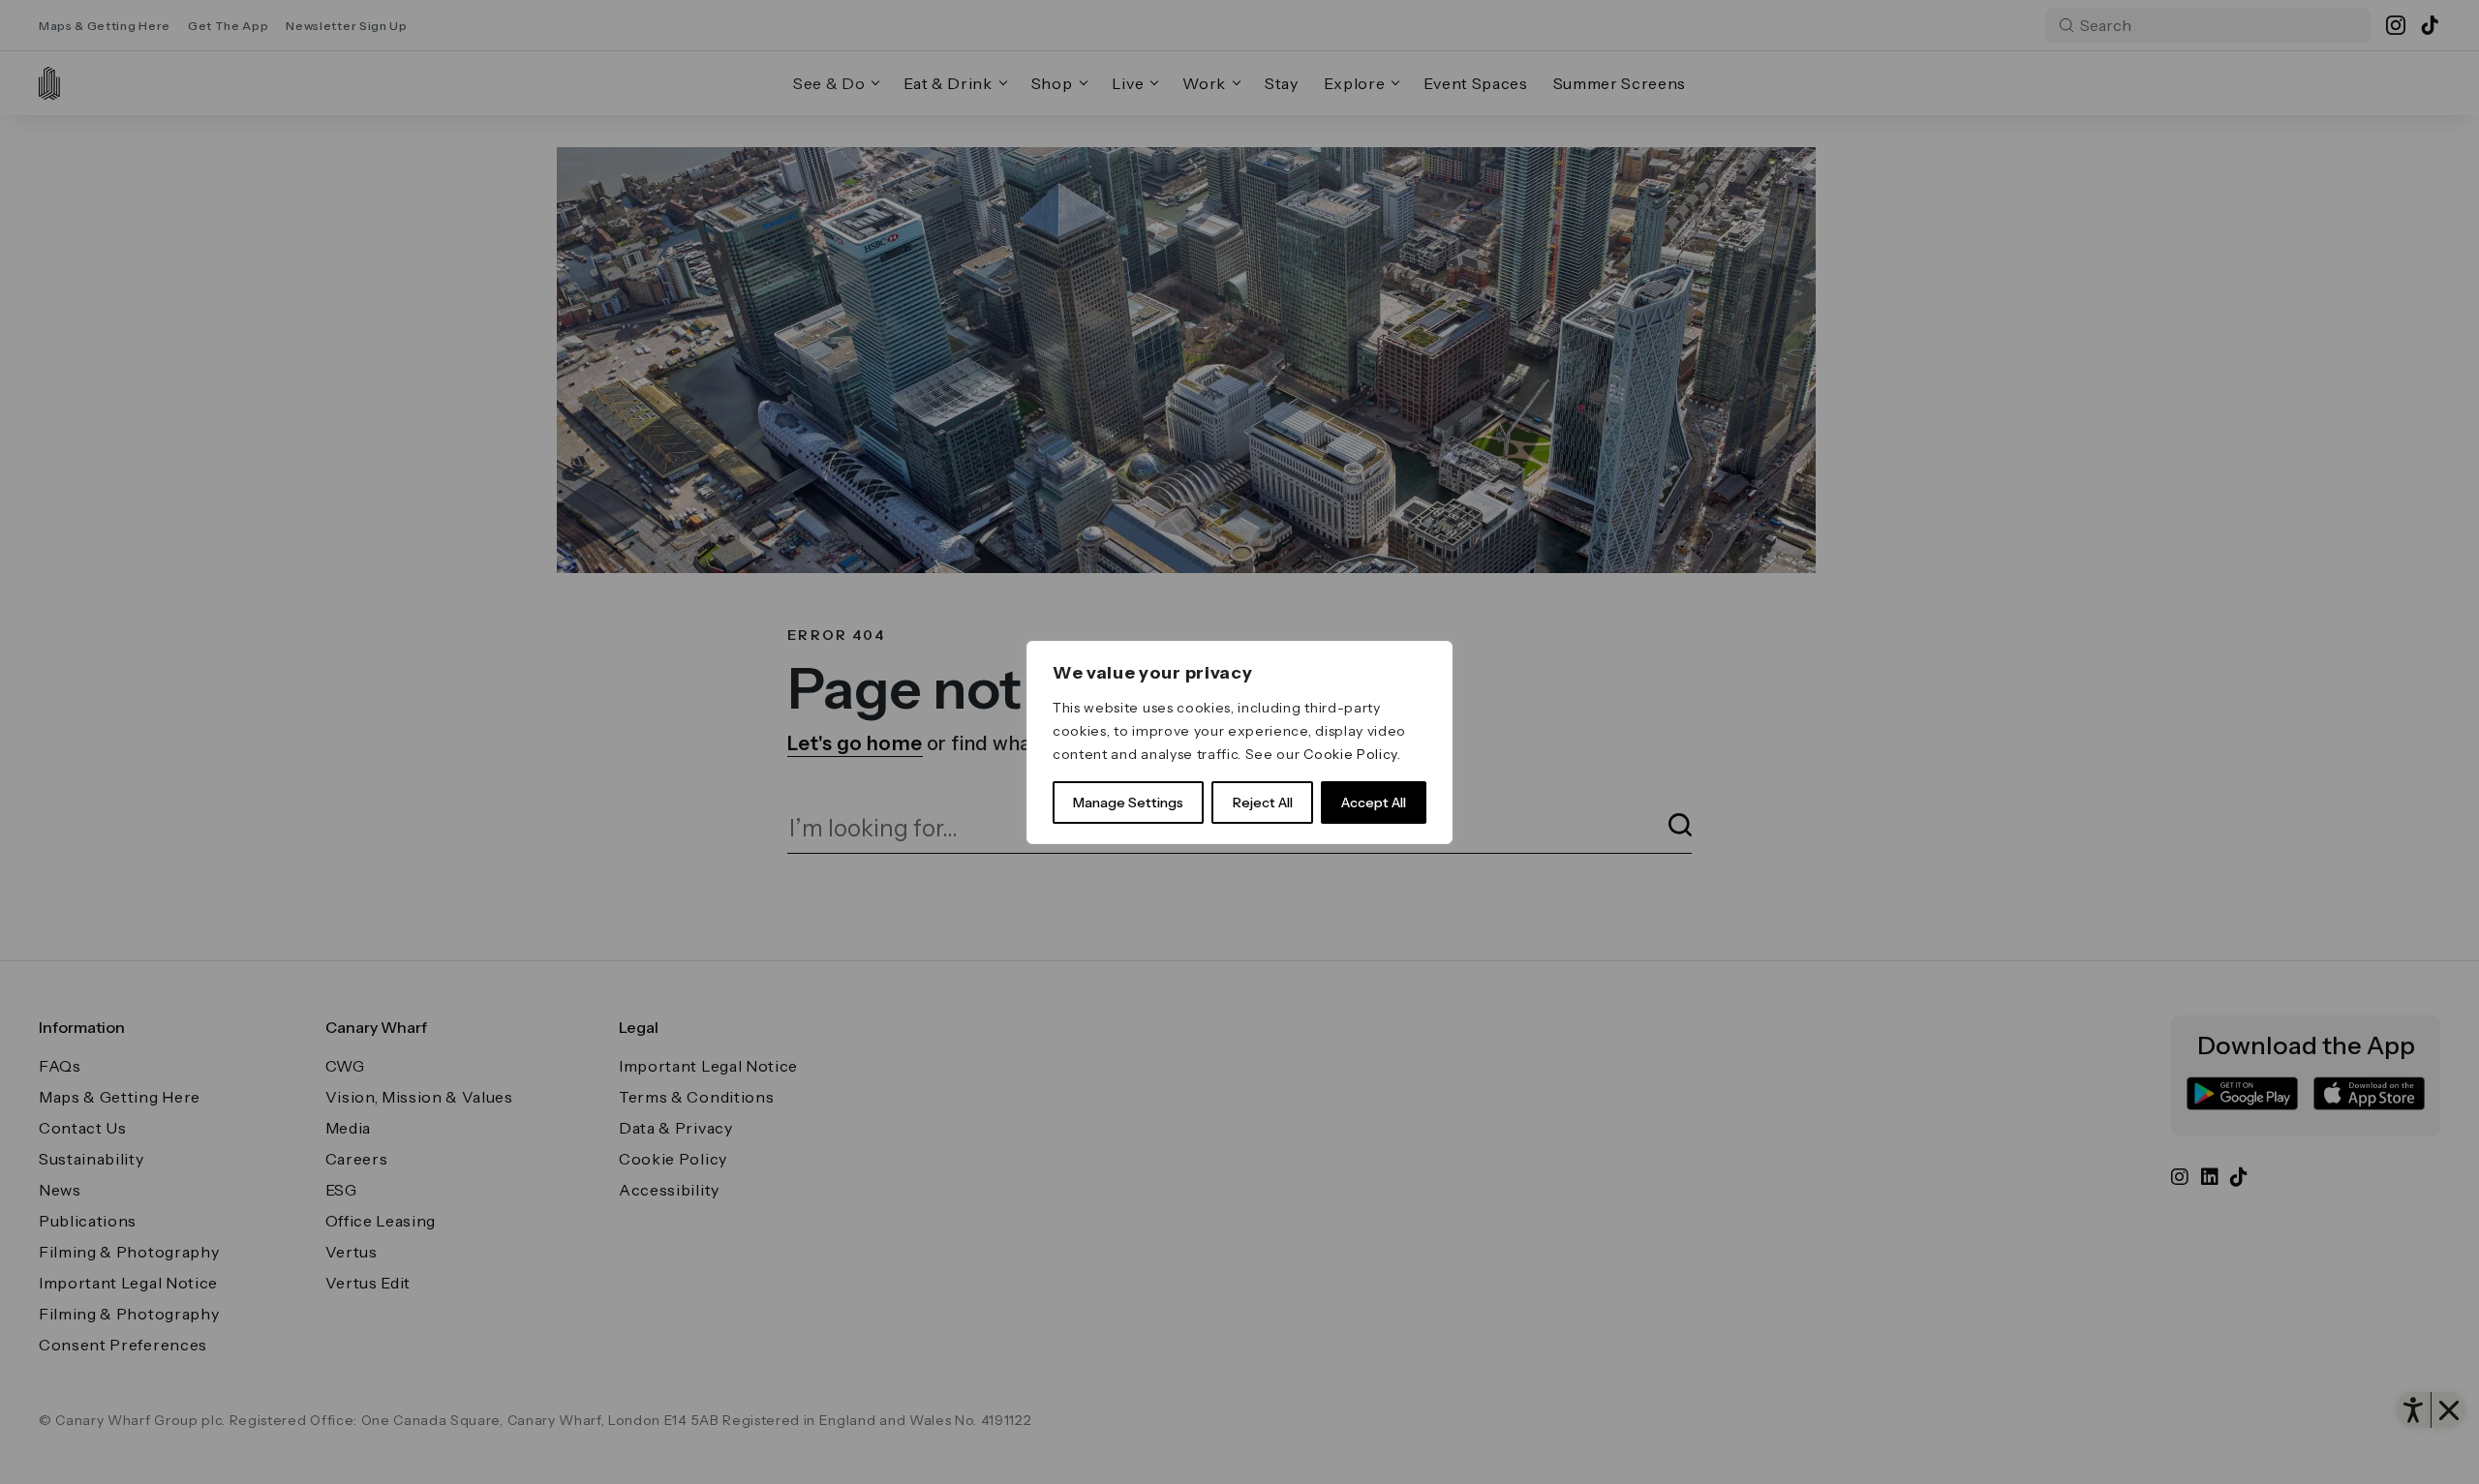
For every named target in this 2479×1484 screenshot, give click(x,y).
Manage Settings (1128, 803)
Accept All (1374, 803)
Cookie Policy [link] (1350, 754)
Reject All (1263, 803)
